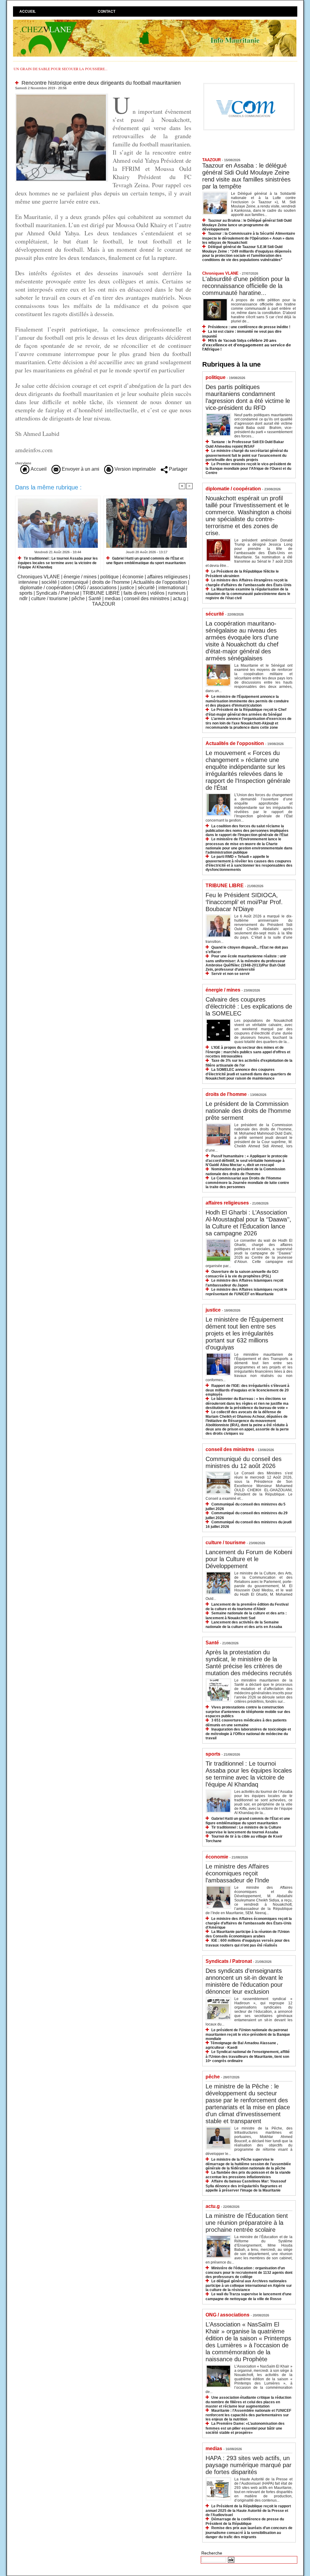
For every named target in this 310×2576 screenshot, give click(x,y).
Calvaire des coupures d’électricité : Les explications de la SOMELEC (249, 1006)
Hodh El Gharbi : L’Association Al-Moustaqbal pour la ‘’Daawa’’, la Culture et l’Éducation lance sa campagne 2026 (248, 1223)
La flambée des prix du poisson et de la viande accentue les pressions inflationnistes (248, 2175)
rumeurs (177, 593)
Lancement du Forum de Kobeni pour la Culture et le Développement (249, 1559)
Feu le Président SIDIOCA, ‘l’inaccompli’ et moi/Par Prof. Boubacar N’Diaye (244, 902)
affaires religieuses (167, 577)
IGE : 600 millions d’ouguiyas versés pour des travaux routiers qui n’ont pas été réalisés (248, 1943)
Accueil (28, 11)
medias (113, 598)
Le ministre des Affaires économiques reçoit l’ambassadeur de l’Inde (237, 1873)
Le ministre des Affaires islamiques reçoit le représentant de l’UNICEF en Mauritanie (246, 1292)
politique (109, 577)
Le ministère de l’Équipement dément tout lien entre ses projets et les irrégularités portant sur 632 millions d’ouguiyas (244, 1333)
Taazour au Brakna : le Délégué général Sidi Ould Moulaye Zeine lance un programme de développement (247, 225)
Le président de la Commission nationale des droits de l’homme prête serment (248, 1111)
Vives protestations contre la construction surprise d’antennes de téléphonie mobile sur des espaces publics (248, 1712)
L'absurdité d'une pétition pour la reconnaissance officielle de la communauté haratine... (246, 286)
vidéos (157, 593)
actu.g (179, 598)
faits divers (135, 593)
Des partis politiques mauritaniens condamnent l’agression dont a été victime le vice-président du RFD (248, 397)
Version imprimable (135, 469)
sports (26, 593)
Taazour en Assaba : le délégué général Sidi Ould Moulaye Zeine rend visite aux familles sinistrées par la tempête (246, 176)
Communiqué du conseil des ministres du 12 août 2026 (244, 1462)
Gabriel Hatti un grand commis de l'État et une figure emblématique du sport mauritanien (146, 561)
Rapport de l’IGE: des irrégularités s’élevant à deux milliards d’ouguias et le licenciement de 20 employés (247, 1390)
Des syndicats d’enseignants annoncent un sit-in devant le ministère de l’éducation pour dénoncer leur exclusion (244, 1981)
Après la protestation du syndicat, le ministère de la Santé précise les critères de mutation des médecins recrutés (249, 1663)
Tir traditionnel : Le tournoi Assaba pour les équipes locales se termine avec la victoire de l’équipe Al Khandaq (58, 563)
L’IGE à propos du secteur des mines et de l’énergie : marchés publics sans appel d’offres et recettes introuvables (248, 1052)
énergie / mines (80, 577)
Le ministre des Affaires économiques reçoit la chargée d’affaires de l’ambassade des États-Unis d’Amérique (249, 1923)
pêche (78, 598)
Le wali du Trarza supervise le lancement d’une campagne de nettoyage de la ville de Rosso (249, 2296)
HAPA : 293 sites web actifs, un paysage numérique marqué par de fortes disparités (249, 2465)
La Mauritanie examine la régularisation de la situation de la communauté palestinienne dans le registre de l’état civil (248, 594)
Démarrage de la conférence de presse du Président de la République (245, 2521)
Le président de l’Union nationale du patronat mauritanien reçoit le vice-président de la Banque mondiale (248, 2034)
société (49, 582)
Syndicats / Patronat (58, 593)
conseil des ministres (147, 598)
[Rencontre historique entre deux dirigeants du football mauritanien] (62, 95)
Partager (178, 469)
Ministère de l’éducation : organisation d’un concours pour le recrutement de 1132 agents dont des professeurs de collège (249, 2272)
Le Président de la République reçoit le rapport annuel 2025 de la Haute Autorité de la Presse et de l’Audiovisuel (248, 2511)
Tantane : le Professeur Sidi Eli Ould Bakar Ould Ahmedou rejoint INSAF (245, 444)
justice (127, 588)
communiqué (74, 582)
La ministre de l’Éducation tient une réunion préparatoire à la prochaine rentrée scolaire (247, 2223)
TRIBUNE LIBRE (101, 593)
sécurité (146, 588)
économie (133, 577)
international (172, 588)
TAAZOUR (104, 604)
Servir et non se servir (231, 974)
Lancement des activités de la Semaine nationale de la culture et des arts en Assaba (244, 1625)
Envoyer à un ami (80, 469)
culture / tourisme (49, 598)
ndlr (23, 598)
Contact (107, 11)
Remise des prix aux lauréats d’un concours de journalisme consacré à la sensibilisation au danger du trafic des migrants (249, 2532)
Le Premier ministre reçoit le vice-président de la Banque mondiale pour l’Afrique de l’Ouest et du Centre (248, 468)
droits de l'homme (111, 582)
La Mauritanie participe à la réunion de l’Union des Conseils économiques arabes (247, 1934)
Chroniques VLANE (39, 577)
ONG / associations (96, 588)
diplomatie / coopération (46, 588)
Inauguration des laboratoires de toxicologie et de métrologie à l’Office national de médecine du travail (248, 1734)
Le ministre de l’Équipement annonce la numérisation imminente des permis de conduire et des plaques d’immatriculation (247, 701)
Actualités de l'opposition (160, 582)
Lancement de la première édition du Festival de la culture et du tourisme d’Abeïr (247, 1607)
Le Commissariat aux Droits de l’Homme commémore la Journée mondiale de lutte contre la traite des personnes (247, 1183)
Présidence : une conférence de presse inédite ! (249, 327)
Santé (95, 598)
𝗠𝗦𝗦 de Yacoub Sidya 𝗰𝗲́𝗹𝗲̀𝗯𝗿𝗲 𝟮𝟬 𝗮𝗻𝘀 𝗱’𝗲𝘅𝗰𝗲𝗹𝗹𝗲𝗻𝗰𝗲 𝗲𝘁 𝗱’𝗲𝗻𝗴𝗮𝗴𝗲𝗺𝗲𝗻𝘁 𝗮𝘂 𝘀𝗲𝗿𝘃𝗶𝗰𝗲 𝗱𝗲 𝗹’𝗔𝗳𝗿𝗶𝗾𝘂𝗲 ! (247, 345)
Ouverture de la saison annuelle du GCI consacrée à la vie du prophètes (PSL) (242, 1274)
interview (28, 582)
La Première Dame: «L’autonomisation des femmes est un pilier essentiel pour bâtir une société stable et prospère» (245, 2428)
